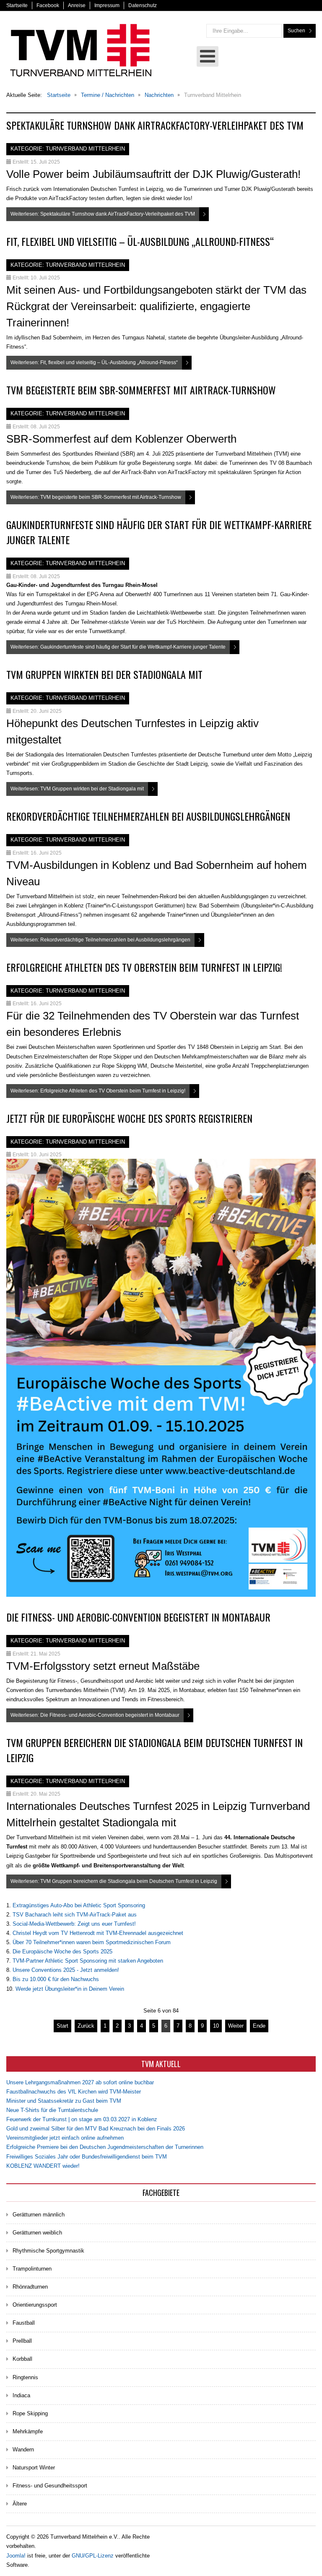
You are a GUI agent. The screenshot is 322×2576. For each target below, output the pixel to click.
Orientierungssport (35, 2305)
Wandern (23, 2450)
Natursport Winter (34, 2468)
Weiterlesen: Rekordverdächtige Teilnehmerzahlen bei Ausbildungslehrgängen (100, 940)
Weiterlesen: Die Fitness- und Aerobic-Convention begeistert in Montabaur (95, 1715)
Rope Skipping (30, 2413)
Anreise (77, 5)
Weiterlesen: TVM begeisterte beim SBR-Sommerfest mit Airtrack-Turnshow (96, 497)
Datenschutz (143, 5)
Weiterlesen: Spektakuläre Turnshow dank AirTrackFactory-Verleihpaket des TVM (103, 214)
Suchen (296, 31)
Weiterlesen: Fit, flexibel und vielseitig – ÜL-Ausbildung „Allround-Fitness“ (94, 362)
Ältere (20, 2504)
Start (62, 2026)
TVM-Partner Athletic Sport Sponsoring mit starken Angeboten (88, 1961)
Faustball (24, 2323)
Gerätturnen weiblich (37, 2233)
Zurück (86, 2026)
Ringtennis (25, 2377)
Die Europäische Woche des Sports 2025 (62, 1952)
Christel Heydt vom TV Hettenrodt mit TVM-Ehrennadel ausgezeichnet (98, 1933)
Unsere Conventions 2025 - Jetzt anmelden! (66, 1970)
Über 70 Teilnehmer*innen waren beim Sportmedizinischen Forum (92, 1942)
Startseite (17, 5)
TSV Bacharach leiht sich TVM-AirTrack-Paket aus (75, 1915)
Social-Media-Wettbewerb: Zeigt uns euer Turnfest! (74, 1924)
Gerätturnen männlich (39, 2215)
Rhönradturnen (30, 2287)
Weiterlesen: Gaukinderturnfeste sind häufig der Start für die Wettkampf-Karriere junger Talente (118, 647)
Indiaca (21, 2395)
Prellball (22, 2341)
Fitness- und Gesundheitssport (50, 2486)
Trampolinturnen (32, 2269)
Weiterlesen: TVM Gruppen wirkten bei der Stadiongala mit (77, 789)
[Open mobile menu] (208, 56)
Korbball (22, 2359)
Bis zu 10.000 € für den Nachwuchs (56, 1979)
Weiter (236, 2026)
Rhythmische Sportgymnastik (48, 2251)
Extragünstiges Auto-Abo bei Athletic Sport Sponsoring (79, 1905)
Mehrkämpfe (28, 2431)
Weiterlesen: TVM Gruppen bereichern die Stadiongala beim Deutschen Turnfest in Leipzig (114, 1881)
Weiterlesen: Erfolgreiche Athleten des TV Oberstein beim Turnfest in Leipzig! (98, 1091)
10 (216, 2026)
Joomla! (16, 2556)
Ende (259, 2026)
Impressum (107, 5)
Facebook (48, 5)
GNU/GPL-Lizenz (93, 2556)
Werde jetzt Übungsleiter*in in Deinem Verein (70, 1989)
